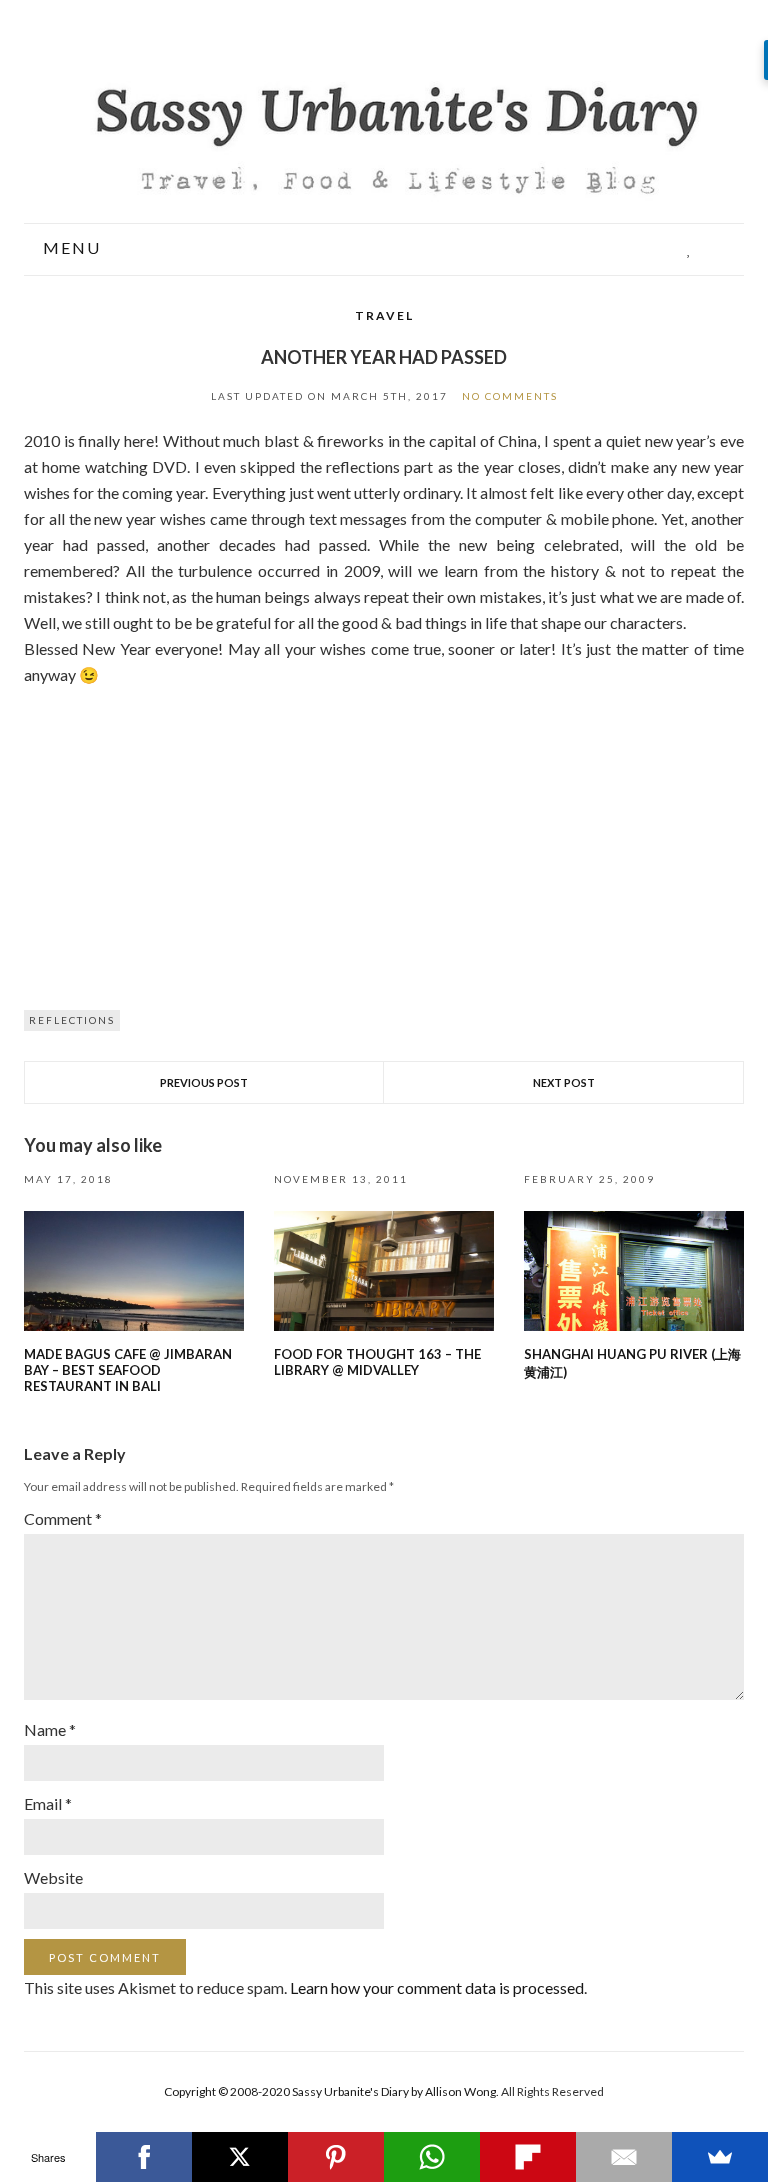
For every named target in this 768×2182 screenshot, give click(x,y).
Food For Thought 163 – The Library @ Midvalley (377, 1362)
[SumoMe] (720, 2157)
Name (50, 1729)
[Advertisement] (384, 838)
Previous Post (204, 1082)
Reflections (72, 1020)
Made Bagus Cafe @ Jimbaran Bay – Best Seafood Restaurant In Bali (128, 1370)
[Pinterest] (336, 2157)
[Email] (624, 2157)
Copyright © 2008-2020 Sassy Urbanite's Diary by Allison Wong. (332, 2091)
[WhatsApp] (432, 2157)
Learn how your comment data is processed (437, 1987)
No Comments (510, 396)
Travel (384, 315)
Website (53, 1877)
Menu (69, 248)
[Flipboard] (528, 2157)
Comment (63, 1518)
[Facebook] (144, 2157)
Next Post (564, 1082)
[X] (240, 2157)
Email (48, 1803)
